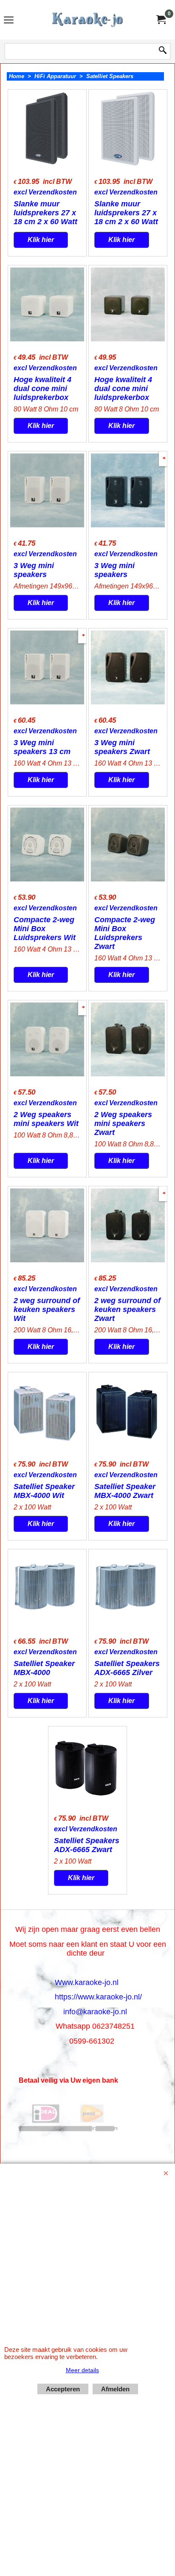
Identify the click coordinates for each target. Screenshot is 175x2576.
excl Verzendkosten (45, 192)
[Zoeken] (163, 51)
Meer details (82, 2370)
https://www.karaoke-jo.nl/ (98, 1997)
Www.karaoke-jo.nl (87, 1982)
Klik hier (41, 240)
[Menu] (9, 21)
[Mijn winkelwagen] (161, 20)
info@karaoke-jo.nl (95, 2012)
